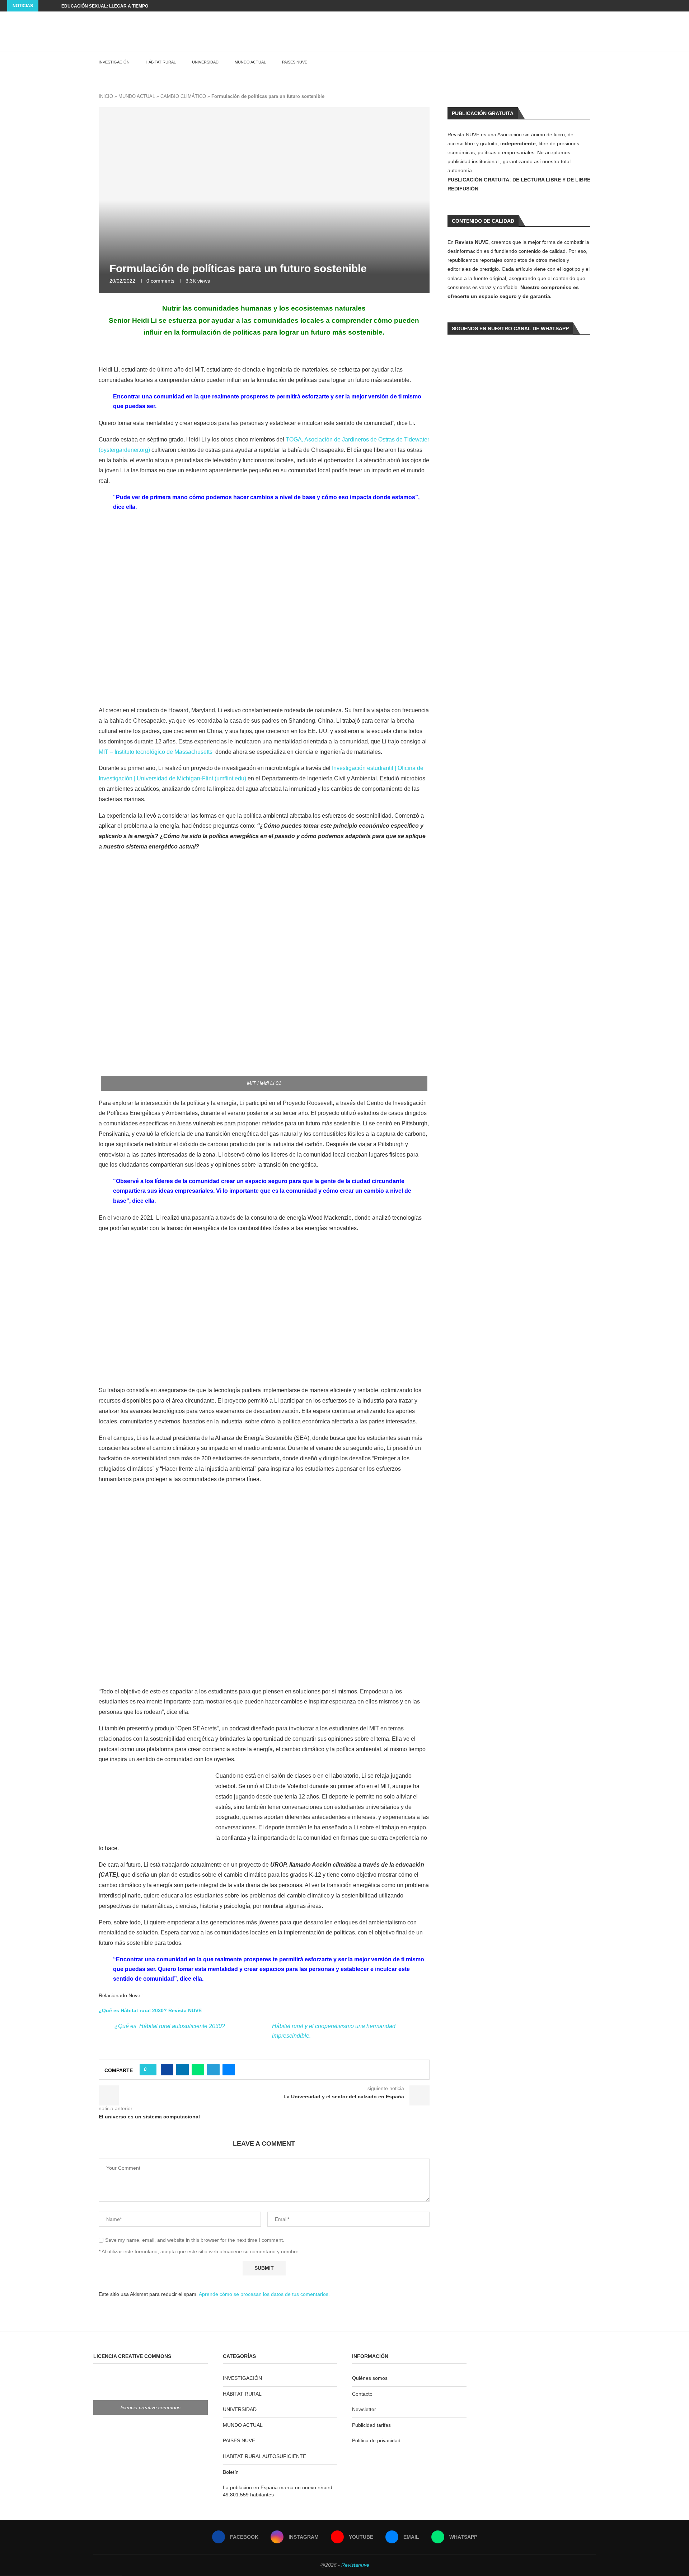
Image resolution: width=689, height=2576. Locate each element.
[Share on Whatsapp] (198, 2070)
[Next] (55, 6)
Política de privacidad (376, 2440)
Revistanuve (355, 2565)
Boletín (231, 2472)
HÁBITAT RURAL (161, 62)
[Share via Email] (229, 2070)
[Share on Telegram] (213, 2070)
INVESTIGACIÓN (114, 62)
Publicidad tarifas (371, 2425)
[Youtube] (664, 6)
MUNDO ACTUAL (250, 62)
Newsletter (364, 2409)
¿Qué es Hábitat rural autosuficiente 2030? (169, 2026)
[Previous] (45, 6)
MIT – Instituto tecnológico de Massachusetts (156, 752)
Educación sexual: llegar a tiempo (105, 6)
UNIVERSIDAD (205, 62)
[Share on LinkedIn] (182, 2070)
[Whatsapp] (680, 6)
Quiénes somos (370, 2378)
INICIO (106, 96)
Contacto (362, 2394)
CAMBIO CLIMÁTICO (183, 96)
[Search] (592, 62)
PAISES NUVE (295, 62)
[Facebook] (647, 6)
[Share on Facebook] (167, 2070)
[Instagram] (655, 6)
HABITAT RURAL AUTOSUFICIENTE (264, 2456)
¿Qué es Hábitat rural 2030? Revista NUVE (150, 2010)
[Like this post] (150, 2070)
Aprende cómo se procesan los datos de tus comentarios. (264, 2294)
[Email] (672, 6)
